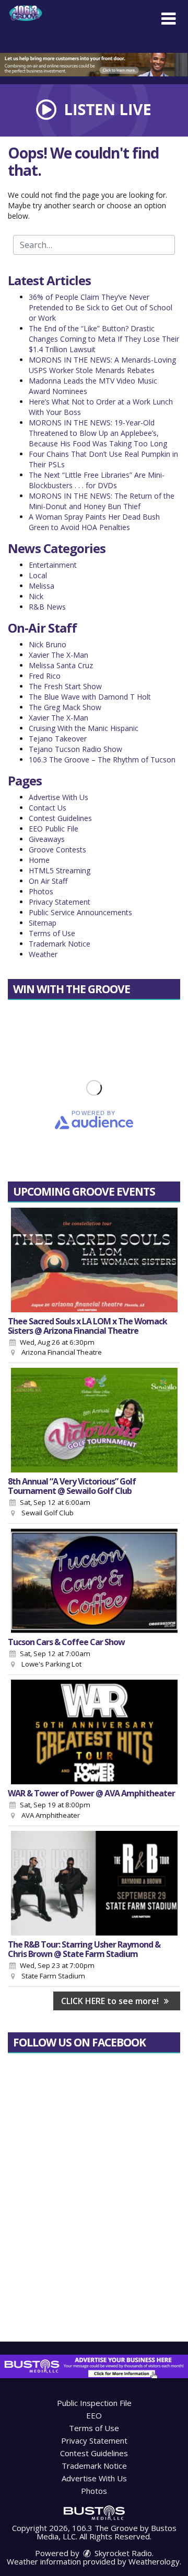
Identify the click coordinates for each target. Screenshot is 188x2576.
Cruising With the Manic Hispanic (84, 728)
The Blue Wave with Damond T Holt (90, 697)
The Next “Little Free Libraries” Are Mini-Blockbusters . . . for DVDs (97, 480)
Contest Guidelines (60, 818)
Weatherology (154, 2561)
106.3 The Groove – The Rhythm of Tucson (102, 760)
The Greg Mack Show (65, 707)
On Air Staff (48, 881)
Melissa (42, 586)
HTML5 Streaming (60, 870)
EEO (94, 2415)
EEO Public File (54, 829)
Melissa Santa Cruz (61, 665)
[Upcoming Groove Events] (94, 1260)
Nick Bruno (48, 644)
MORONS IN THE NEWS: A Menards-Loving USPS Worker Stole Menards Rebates (102, 365)
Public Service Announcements (80, 912)
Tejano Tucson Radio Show (75, 749)
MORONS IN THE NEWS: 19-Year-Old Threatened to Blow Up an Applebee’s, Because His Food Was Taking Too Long (98, 433)
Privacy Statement (60, 902)
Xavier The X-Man (58, 655)
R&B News (47, 607)
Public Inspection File (94, 2403)
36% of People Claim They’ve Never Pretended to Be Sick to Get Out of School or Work (101, 307)
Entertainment (53, 565)
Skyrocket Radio (122, 2553)
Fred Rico (45, 676)
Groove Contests (57, 850)
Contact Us (48, 808)
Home (39, 860)
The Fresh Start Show (65, 686)
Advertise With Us (58, 797)
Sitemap (43, 923)
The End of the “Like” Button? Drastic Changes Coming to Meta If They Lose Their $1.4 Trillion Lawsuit (104, 339)
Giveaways (47, 839)
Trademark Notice (60, 944)
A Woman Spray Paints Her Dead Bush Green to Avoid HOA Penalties (94, 522)
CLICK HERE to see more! (111, 2001)
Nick (36, 596)
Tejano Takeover (58, 739)
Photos (41, 891)
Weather (43, 954)
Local (38, 575)
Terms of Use (52, 933)
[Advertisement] (94, 65)
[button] (168, 19)
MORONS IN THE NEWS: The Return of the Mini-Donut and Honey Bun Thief (102, 501)
